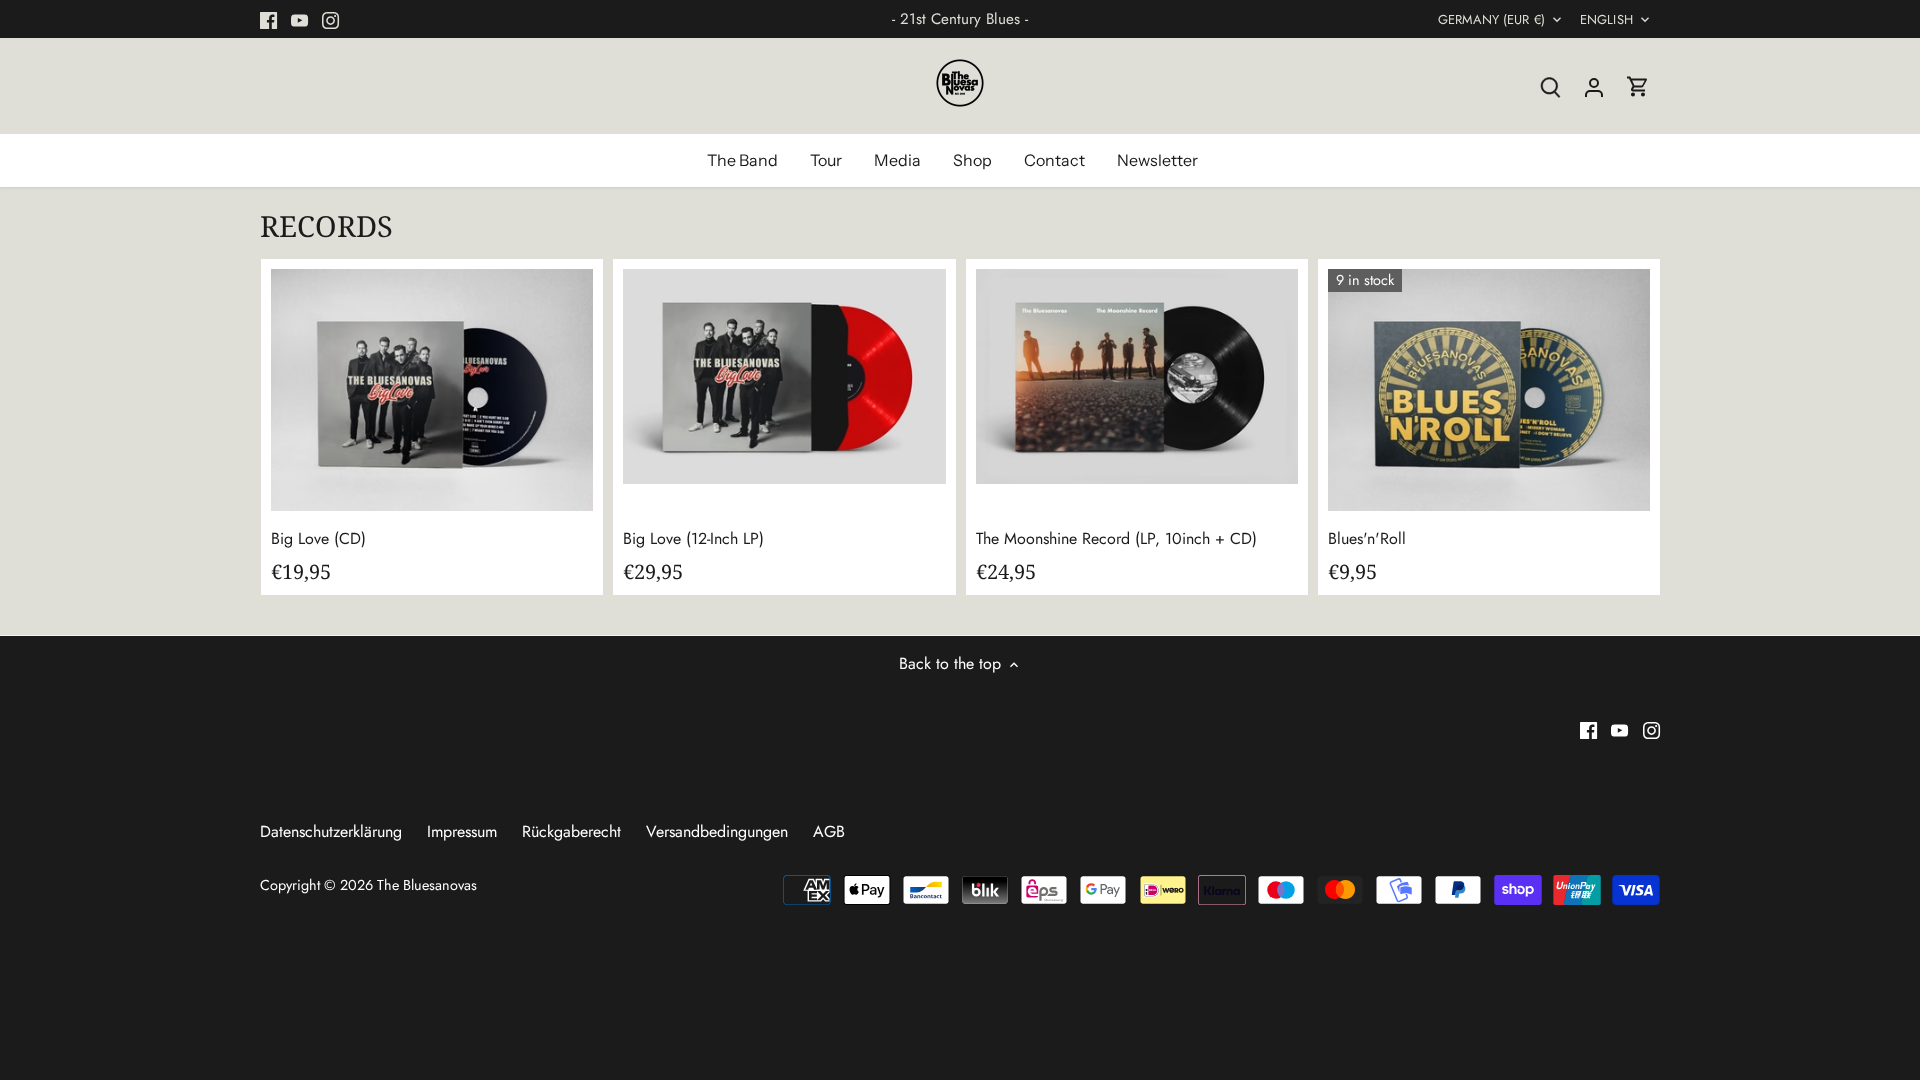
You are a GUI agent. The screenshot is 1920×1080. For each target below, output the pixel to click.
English (1606, 20)
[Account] (1594, 85)
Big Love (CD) (318, 538)
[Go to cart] (1638, 85)
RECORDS (326, 225)
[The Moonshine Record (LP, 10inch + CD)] (1137, 376)
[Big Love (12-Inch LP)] (784, 376)
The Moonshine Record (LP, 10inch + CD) (1116, 538)
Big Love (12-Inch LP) (693, 538)
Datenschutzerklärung (331, 831)
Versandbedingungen (717, 831)
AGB (829, 831)
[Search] (1550, 85)
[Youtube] (299, 19)
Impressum (462, 831)
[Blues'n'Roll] (1489, 390)
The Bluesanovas (427, 885)
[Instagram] (330, 19)
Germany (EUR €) (1491, 20)
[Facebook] (268, 19)
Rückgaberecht (571, 831)
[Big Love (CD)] (432, 390)
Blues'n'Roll (1367, 538)
